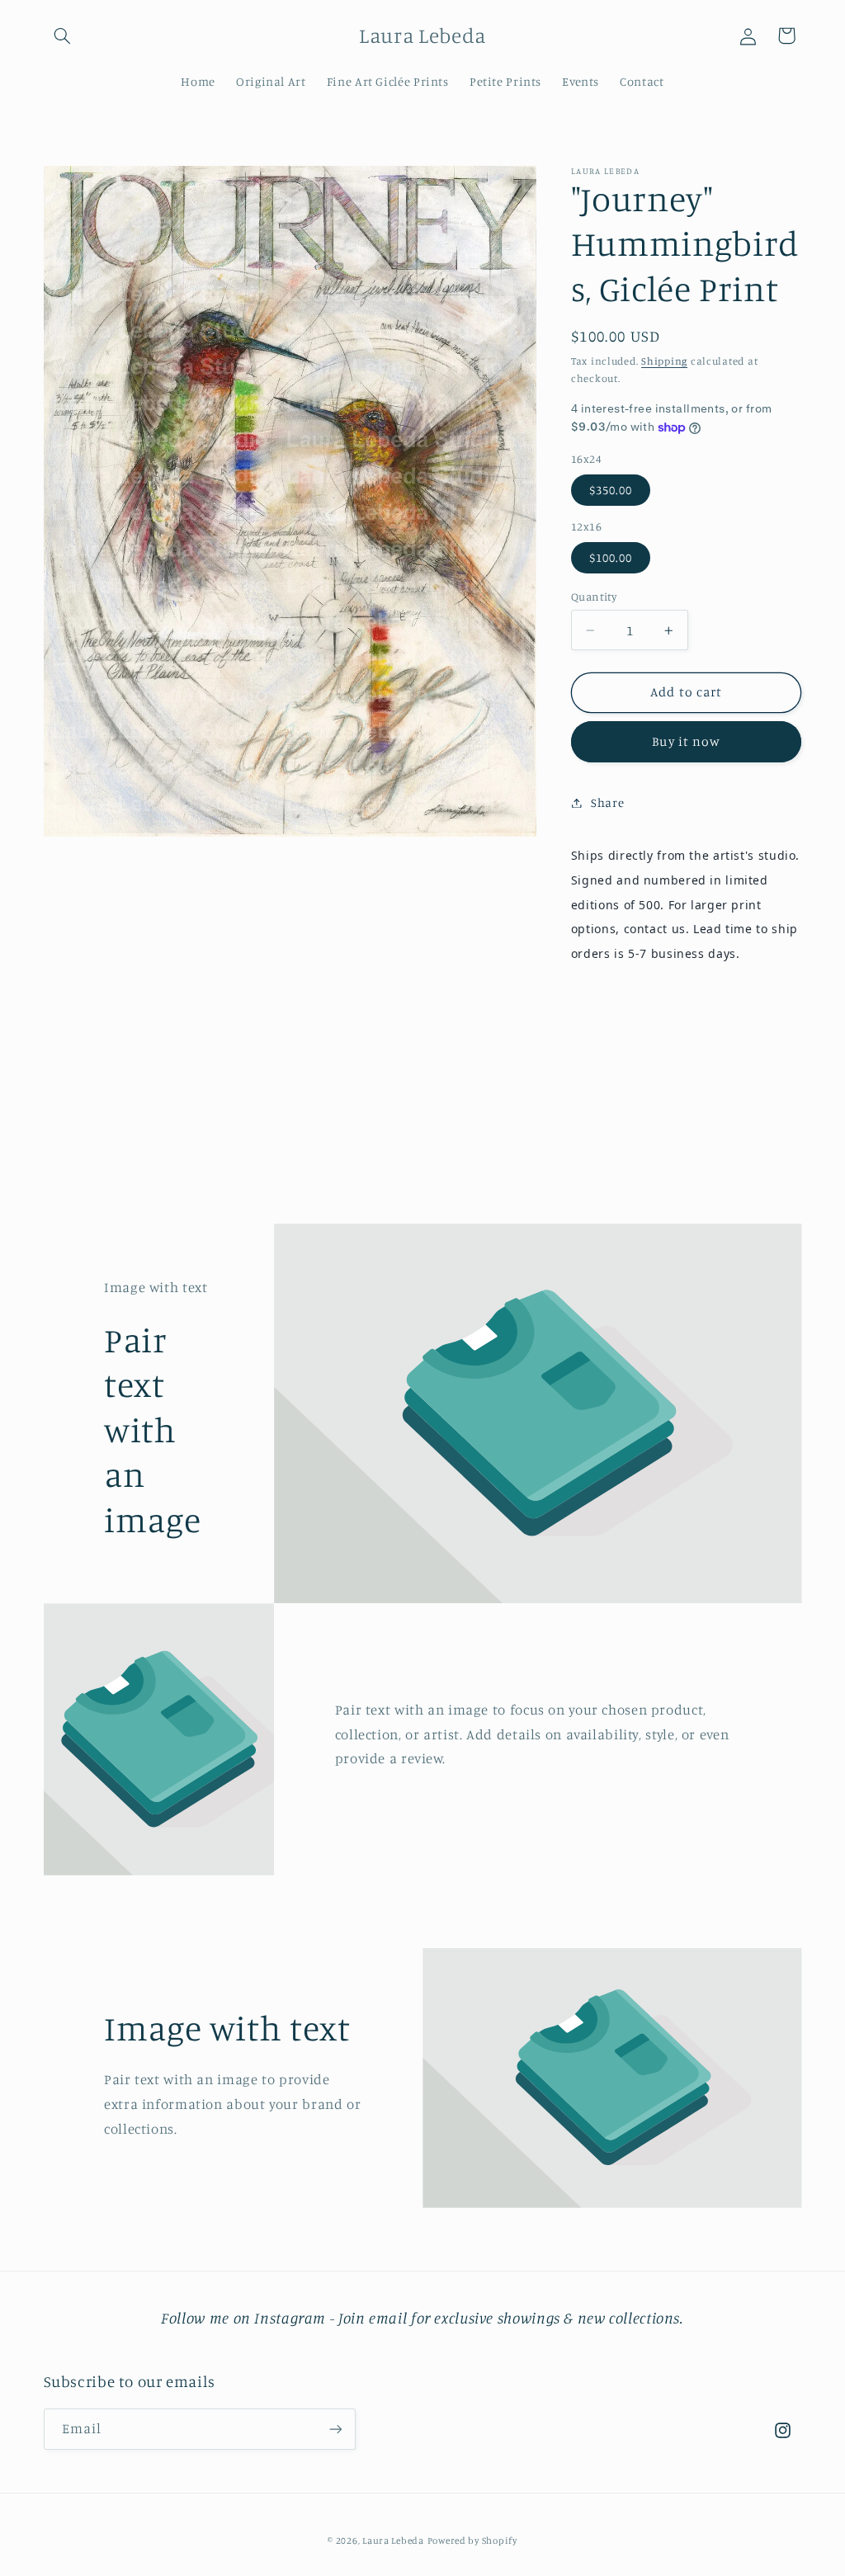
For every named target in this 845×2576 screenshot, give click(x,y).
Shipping (664, 361)
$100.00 (611, 557)
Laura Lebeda (393, 2541)
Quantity (594, 597)
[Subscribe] (335, 2429)
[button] (63, 35)
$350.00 (611, 490)
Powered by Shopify (472, 2541)
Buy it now (686, 741)
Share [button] (607, 802)
